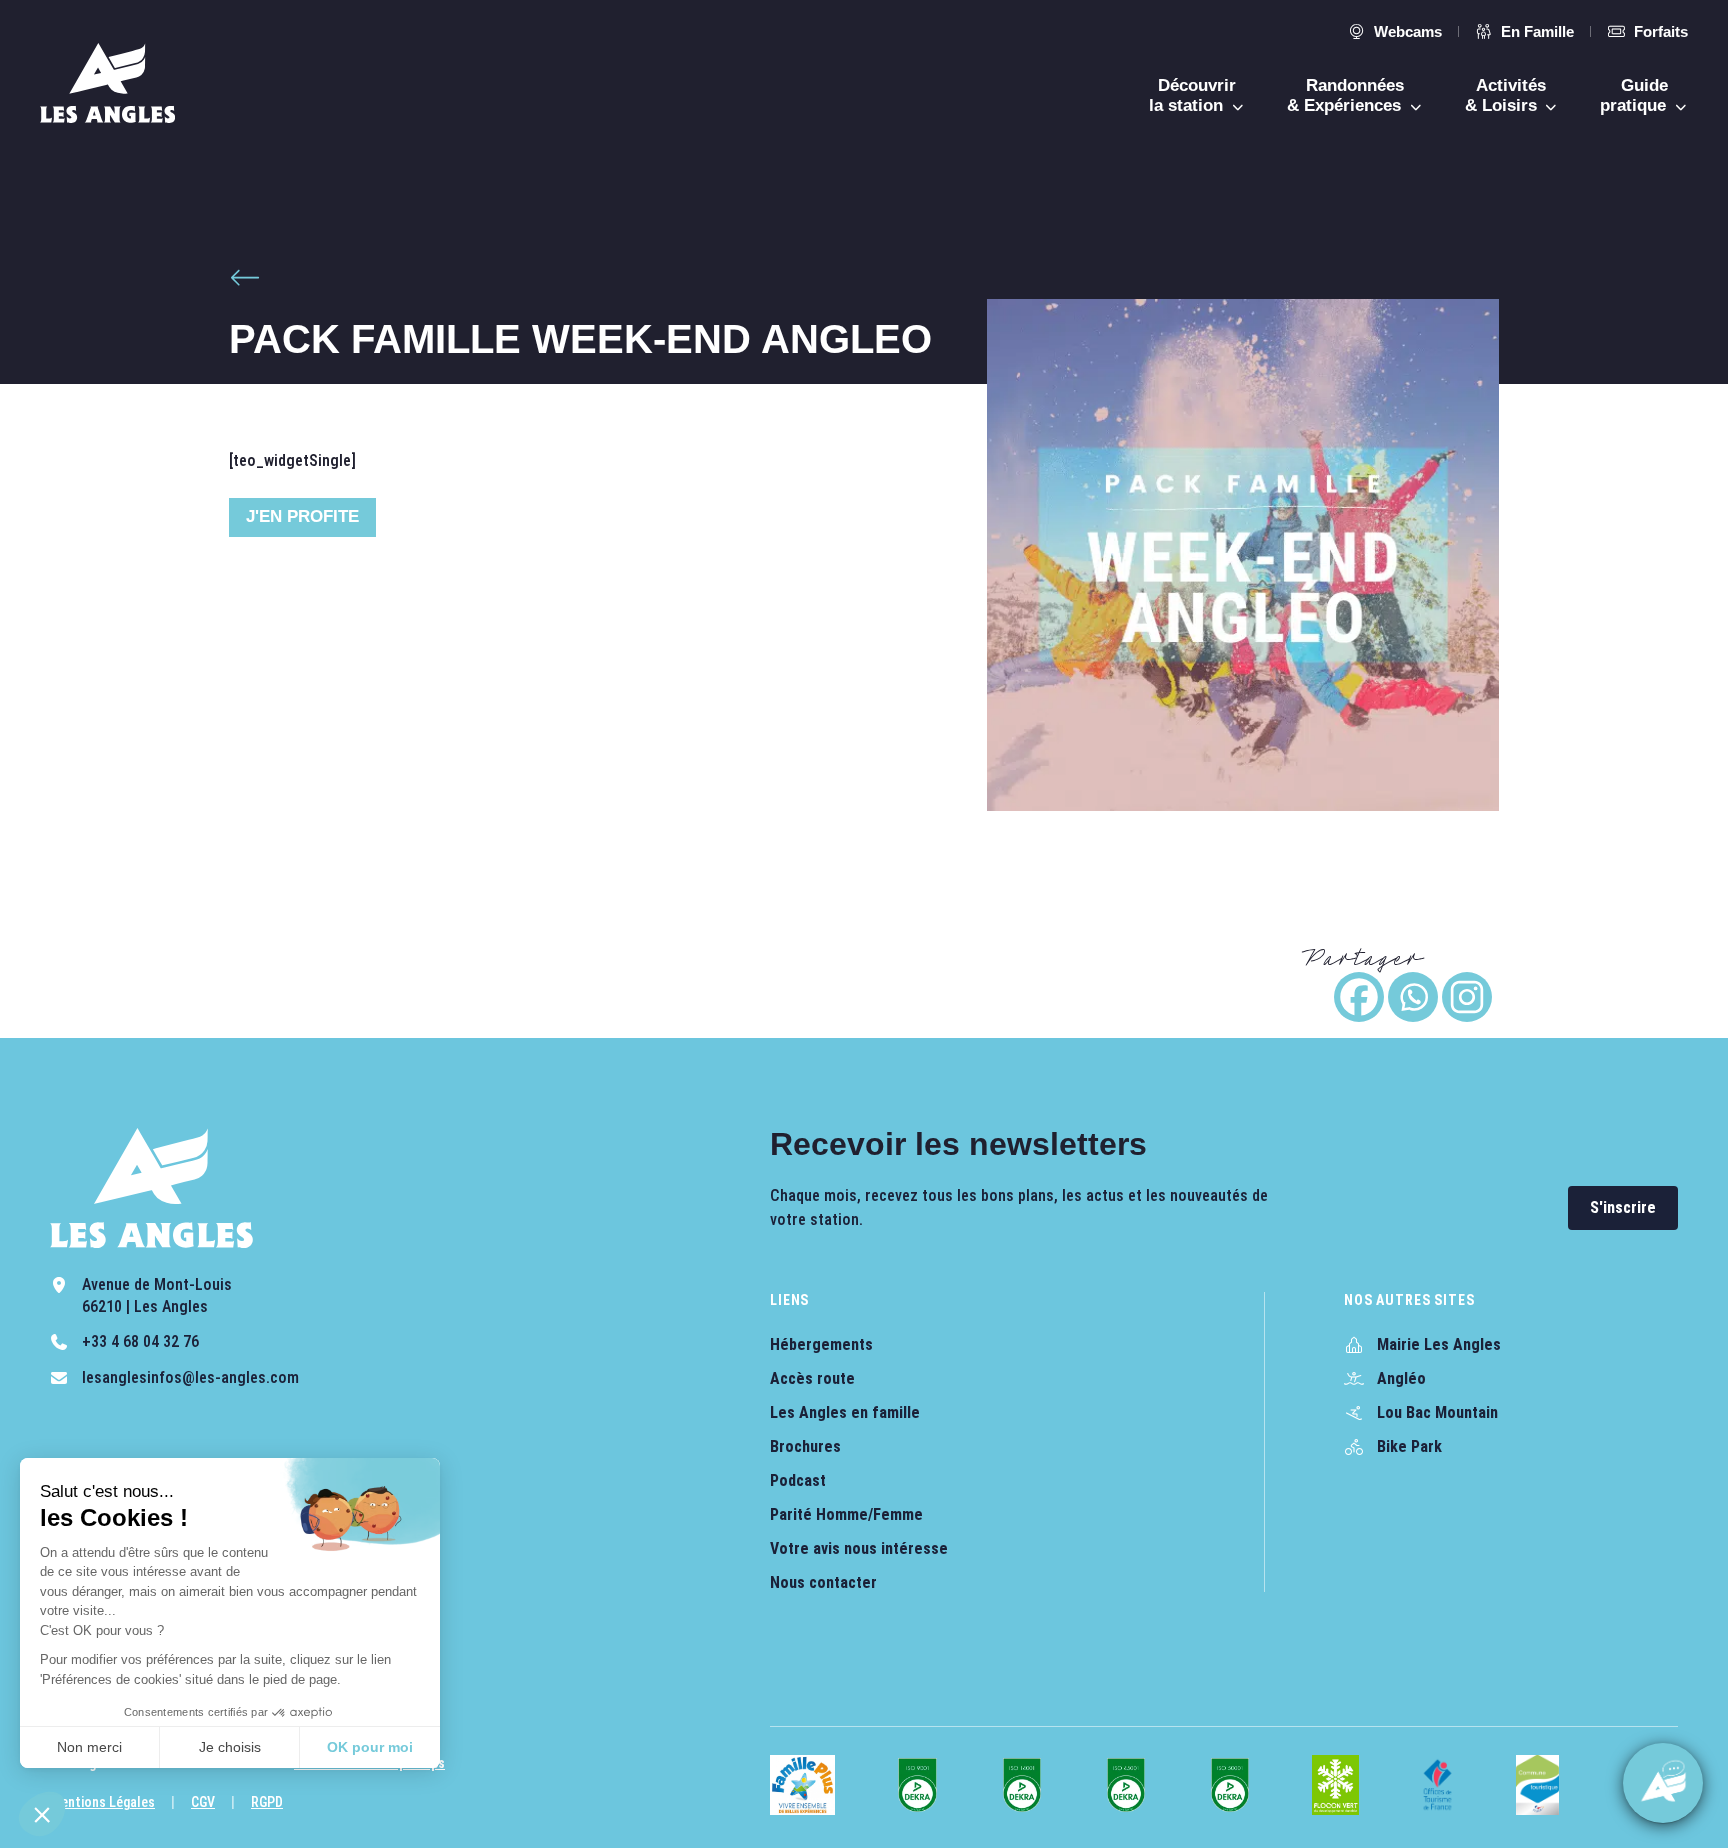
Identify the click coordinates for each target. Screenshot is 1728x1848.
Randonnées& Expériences (1346, 95)
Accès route (812, 1378)
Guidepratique (1635, 95)
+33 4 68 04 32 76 (140, 1341)
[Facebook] (1359, 997)
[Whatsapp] (1413, 997)
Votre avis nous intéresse (859, 1548)
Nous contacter (823, 1582)
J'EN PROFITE (302, 516)
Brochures (805, 1446)
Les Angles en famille (845, 1412)
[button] (42, 1814)
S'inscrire (1623, 1207)
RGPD (267, 1802)
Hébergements (821, 1344)
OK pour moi (370, 1747)
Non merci (89, 1747)
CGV (203, 1802)
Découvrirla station (1192, 95)
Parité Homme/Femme (846, 1514)
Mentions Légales (102, 1802)
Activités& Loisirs (1506, 95)
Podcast (798, 1480)
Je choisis (230, 1747)
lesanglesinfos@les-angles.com (190, 1377)
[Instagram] (1467, 997)
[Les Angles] (107, 83)
